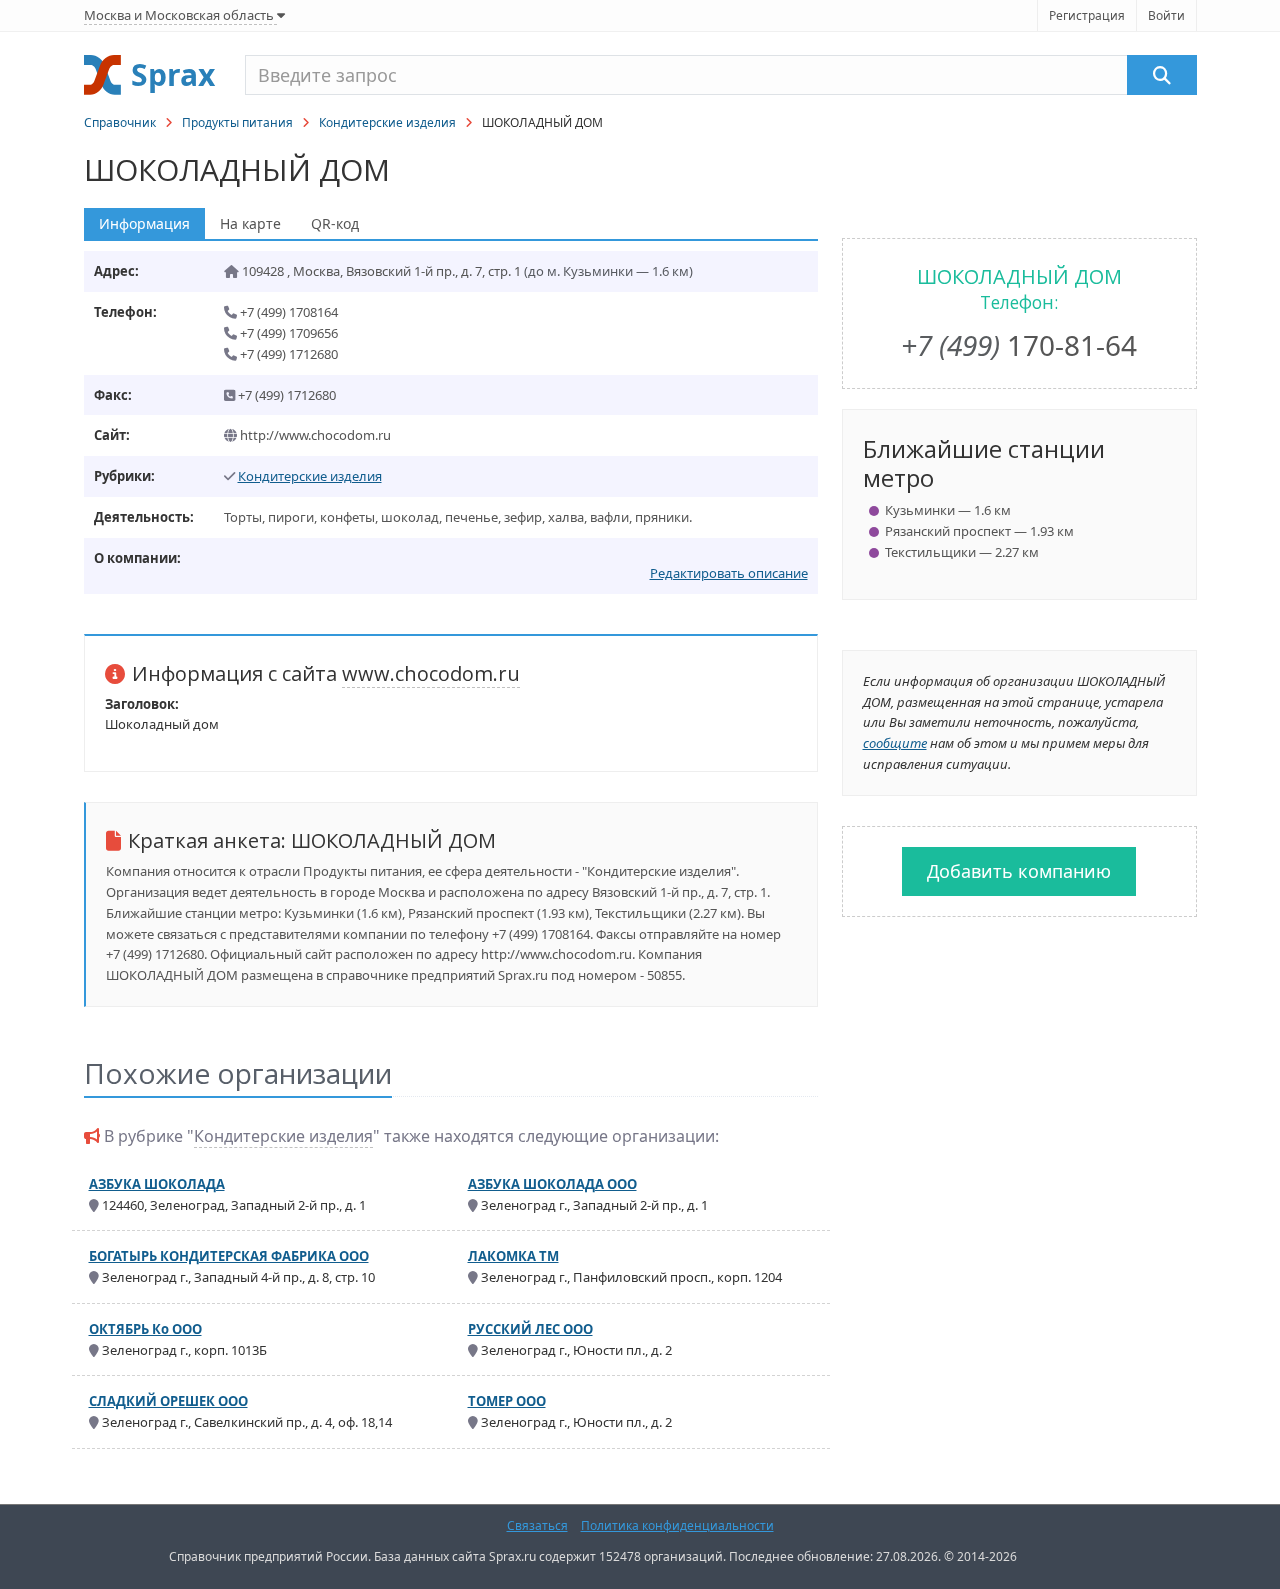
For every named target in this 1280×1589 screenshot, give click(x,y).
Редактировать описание (729, 573)
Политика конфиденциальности (677, 1525)
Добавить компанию (1019, 871)
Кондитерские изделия (387, 122)
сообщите (895, 743)
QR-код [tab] (335, 223)
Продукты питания (237, 122)
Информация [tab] (144, 223)
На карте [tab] (250, 223)
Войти (1166, 15)
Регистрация (1087, 15)
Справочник (120, 122)
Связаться (537, 1525)
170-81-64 (1019, 345)
